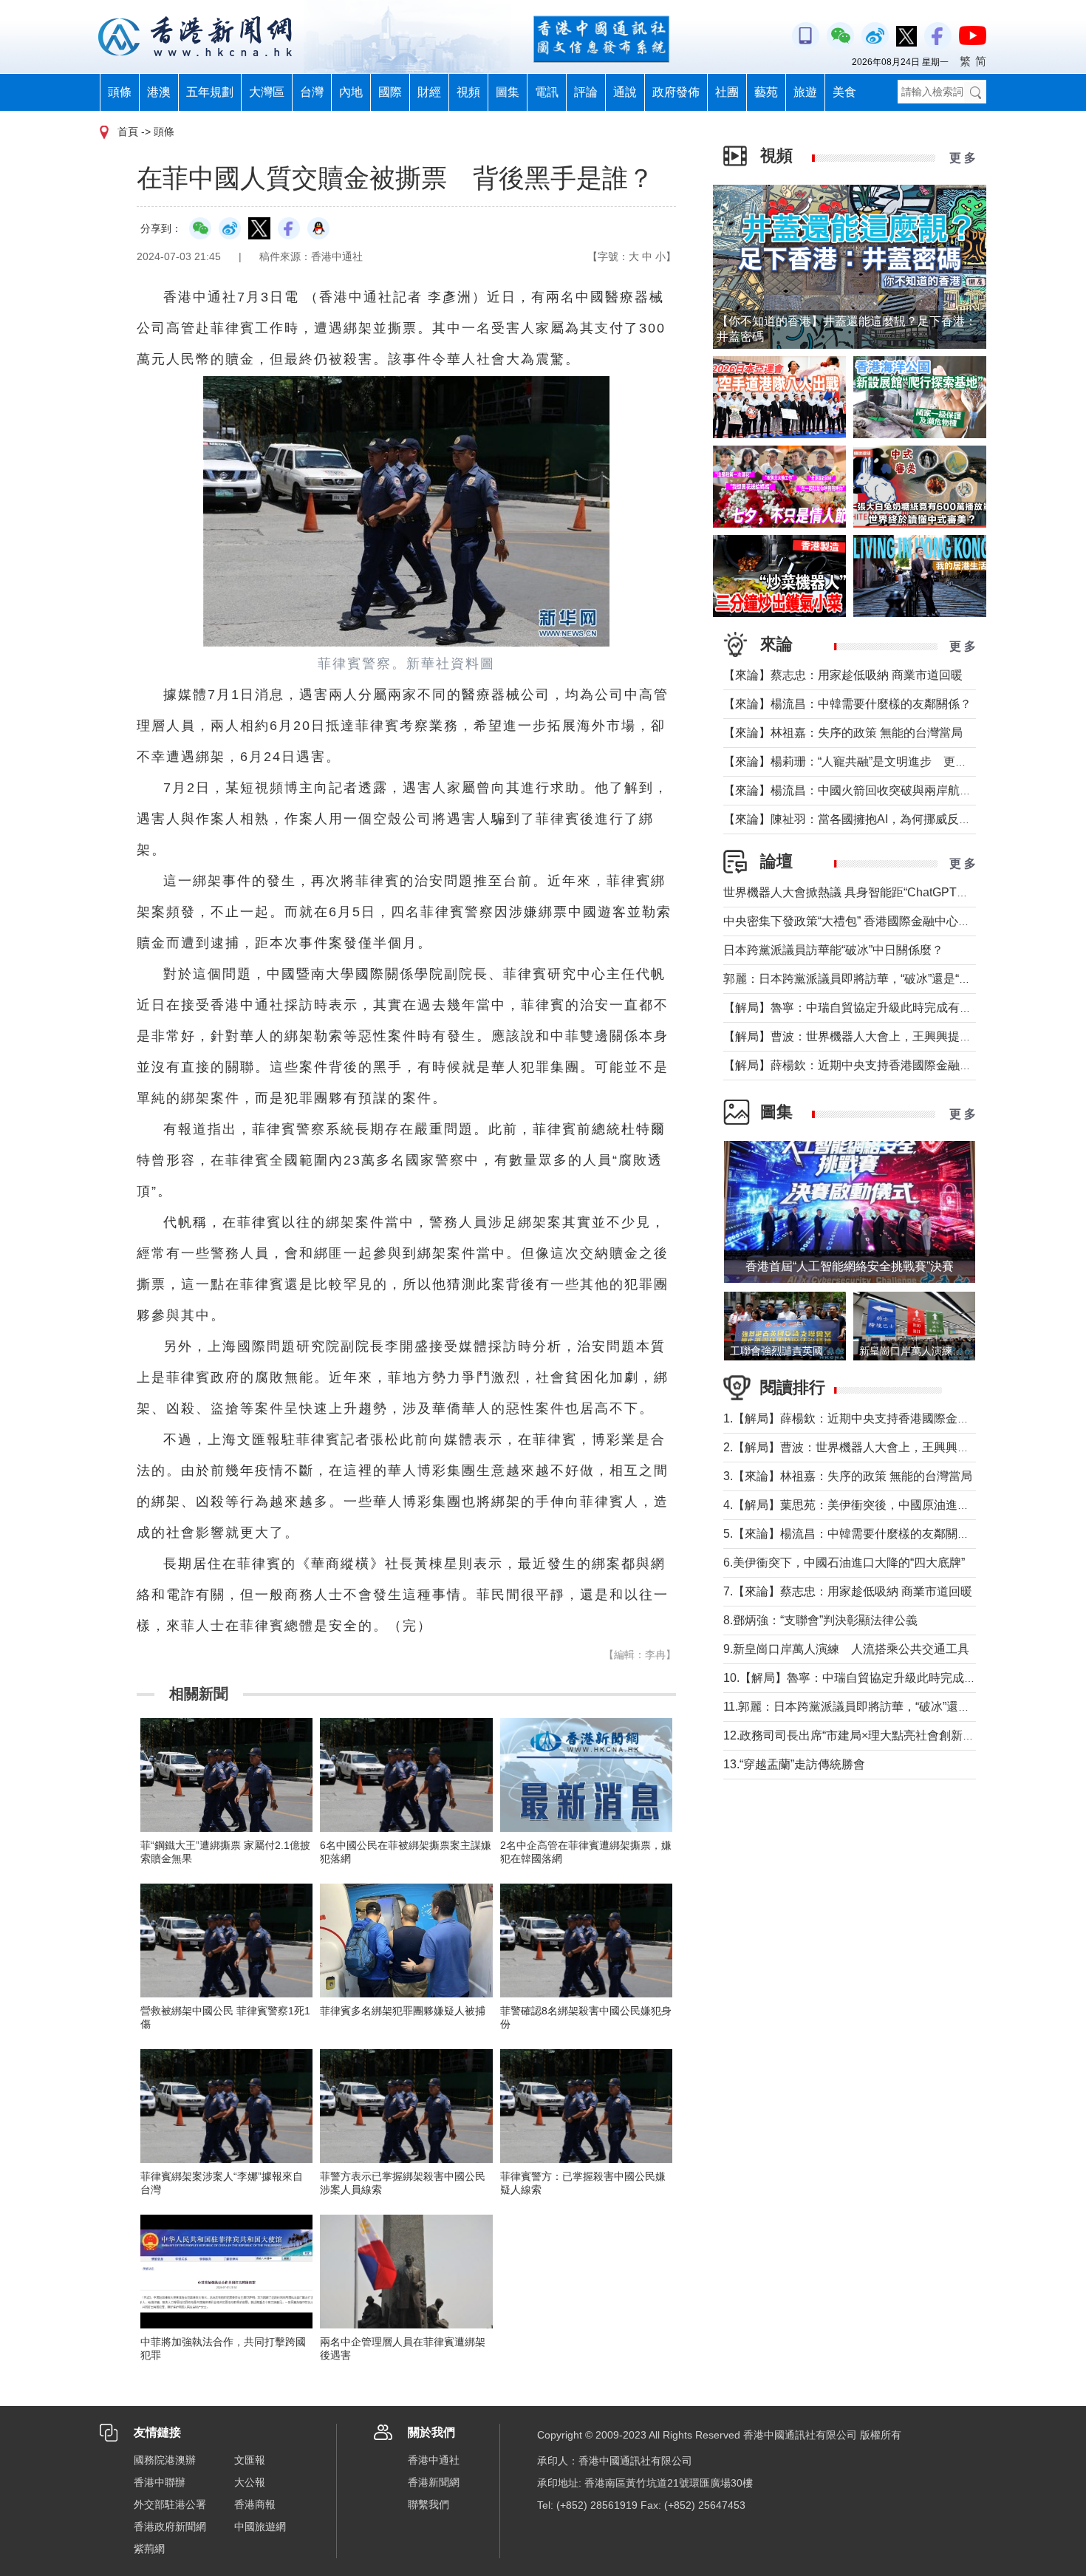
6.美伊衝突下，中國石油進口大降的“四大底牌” (844, 1563)
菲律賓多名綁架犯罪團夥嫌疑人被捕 (403, 2011)
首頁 (128, 132)
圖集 (508, 92)
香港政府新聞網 (170, 2526)
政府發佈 (676, 92)
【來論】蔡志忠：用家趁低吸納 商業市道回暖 (843, 675)
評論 (586, 92)
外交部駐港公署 (170, 2504)
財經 (429, 92)
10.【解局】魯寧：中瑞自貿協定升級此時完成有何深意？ (873, 1678)
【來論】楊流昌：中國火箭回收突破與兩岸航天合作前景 (871, 790)
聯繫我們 (428, 2504)
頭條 (120, 92)
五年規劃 (210, 92)
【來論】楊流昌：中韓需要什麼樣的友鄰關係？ (847, 704)
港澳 (159, 92)
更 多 (963, 158)
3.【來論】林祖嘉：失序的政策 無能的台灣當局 (848, 1476)
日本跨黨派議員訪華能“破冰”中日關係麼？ (833, 950)
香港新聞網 (434, 2482)
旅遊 (805, 92)
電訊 (547, 92)
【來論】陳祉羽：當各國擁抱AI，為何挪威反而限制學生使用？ (888, 819)
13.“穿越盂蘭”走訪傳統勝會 (794, 1764)
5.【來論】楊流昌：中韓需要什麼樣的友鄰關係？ (852, 1534)
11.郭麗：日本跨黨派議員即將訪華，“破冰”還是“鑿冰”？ (868, 1707)
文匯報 (250, 2460)
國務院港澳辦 (165, 2460)
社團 (727, 92)
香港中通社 (434, 2460)
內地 (351, 92)
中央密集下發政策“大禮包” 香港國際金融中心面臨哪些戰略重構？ (894, 921)
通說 (625, 92)
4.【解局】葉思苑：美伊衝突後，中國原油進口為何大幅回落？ (888, 1505)
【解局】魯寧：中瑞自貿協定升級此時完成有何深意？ (865, 1008)
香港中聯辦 (160, 2482)
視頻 (468, 92)
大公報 (250, 2482)
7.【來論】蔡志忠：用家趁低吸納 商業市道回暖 (848, 1591)
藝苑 (766, 92)
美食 (844, 92)
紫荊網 (149, 2549)
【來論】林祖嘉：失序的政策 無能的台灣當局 (843, 733)
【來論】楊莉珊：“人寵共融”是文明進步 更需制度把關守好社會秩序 (904, 761)
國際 (390, 92)
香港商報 (255, 2504)
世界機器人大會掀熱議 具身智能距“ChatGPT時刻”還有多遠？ (883, 892)
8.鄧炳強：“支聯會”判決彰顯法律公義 (820, 1620)
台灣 (312, 92)
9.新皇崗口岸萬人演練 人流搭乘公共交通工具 (846, 1649)
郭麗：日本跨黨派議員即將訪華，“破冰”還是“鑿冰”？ (861, 979)
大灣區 (267, 92)
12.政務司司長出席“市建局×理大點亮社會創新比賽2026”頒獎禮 (888, 1735)
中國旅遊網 (260, 2526)
